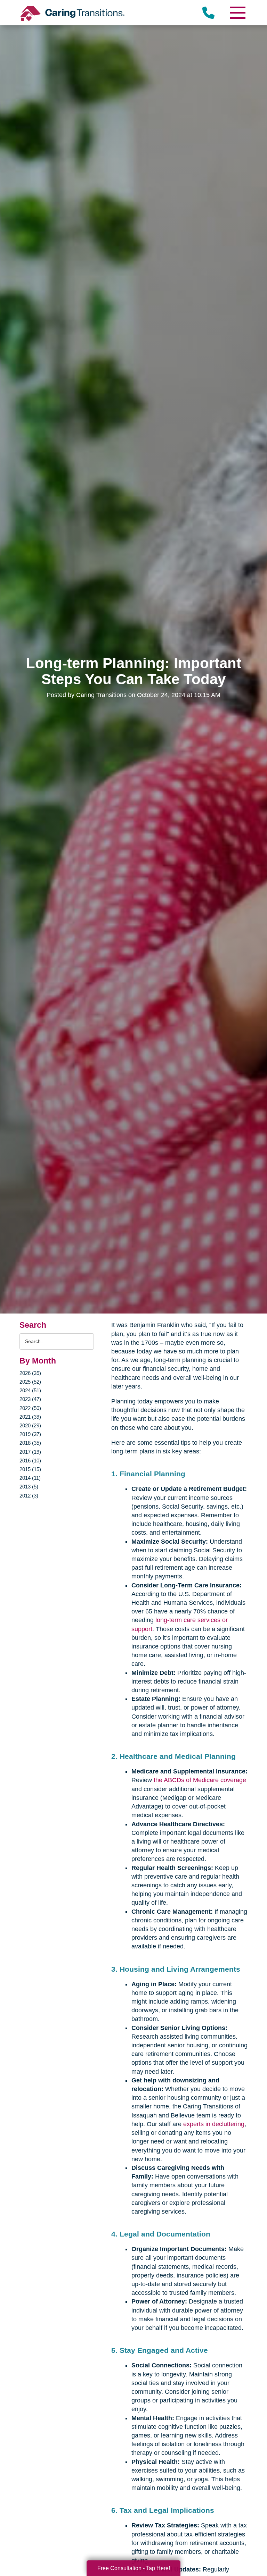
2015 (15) (30, 1469)
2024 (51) (30, 1390)
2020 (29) (30, 1425)
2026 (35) (30, 1373)
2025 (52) (30, 1382)
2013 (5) (29, 1487)
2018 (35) (30, 1443)
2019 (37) (30, 1434)
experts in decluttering (214, 2124)
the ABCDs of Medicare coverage (200, 1780)
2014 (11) (30, 1478)
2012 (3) (29, 1496)
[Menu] (237, 13)
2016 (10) (30, 1461)
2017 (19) (30, 1452)
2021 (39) (30, 1417)
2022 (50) (30, 1408)
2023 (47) (30, 1399)
